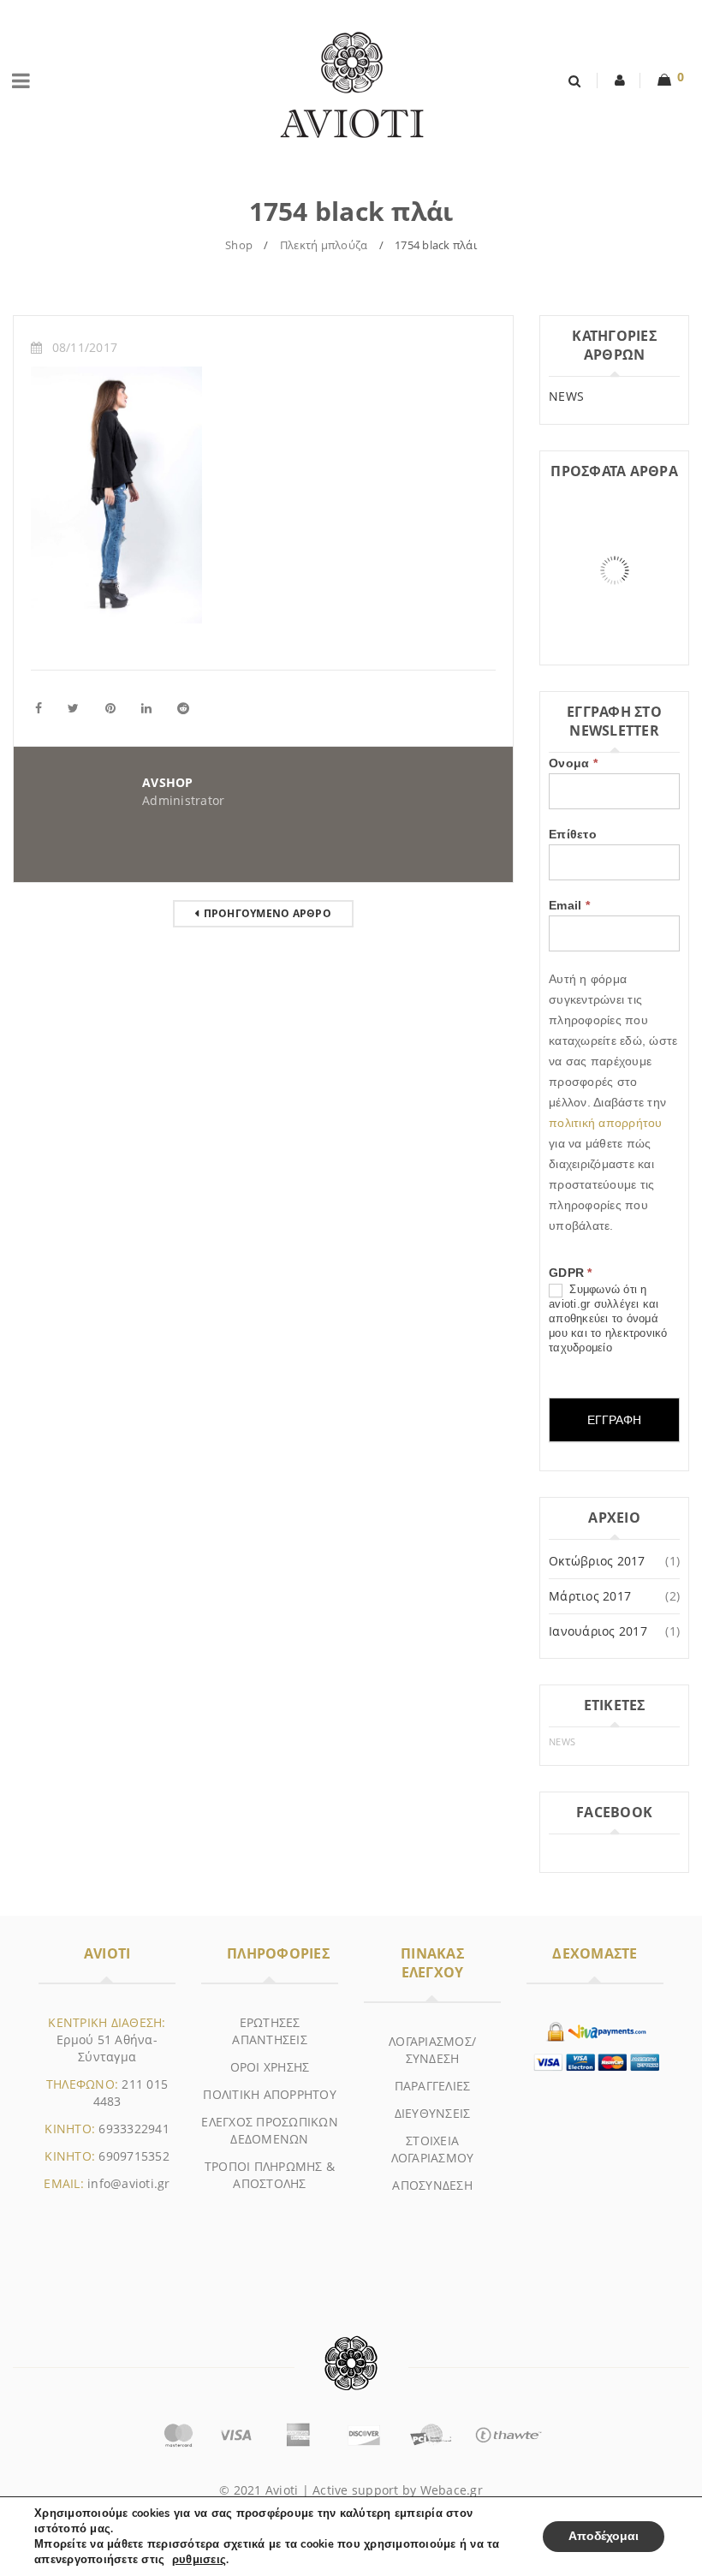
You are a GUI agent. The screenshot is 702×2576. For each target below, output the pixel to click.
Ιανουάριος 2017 (598, 1631)
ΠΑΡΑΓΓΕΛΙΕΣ (433, 2086)
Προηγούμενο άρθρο (268, 913)
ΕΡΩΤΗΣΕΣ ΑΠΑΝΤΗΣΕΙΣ (270, 2031)
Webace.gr (452, 2490)
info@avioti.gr (129, 2183)
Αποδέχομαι (604, 2536)
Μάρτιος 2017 (590, 1596)
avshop (168, 782)
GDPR (571, 1273)
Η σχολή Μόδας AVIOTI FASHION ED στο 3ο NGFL (610, 626)
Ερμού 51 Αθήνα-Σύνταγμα (107, 2048)
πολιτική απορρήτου (606, 1123)
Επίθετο (573, 834)
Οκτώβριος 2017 (597, 1561)
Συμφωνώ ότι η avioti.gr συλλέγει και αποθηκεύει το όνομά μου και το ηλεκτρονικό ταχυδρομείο (608, 1318)
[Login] (621, 80)
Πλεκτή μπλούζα (324, 245)
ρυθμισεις (199, 2560)
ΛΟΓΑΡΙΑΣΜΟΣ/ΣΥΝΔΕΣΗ (432, 2050)
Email (569, 905)
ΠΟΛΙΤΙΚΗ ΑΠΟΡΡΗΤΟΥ (270, 2094)
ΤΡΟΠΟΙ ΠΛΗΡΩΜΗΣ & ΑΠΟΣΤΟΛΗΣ (270, 2175)
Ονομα (573, 763)
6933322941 (134, 2129)
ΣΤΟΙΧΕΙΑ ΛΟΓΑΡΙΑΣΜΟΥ (433, 2149)
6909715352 (134, 2156)
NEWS (566, 396)
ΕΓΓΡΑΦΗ (614, 1420)
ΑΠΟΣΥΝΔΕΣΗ (432, 2185)
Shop (239, 245)
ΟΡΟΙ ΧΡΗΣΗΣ (270, 2067)
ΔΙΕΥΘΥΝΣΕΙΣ (433, 2113)
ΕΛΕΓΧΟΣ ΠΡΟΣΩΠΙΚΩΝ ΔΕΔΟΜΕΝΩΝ (270, 2130)
